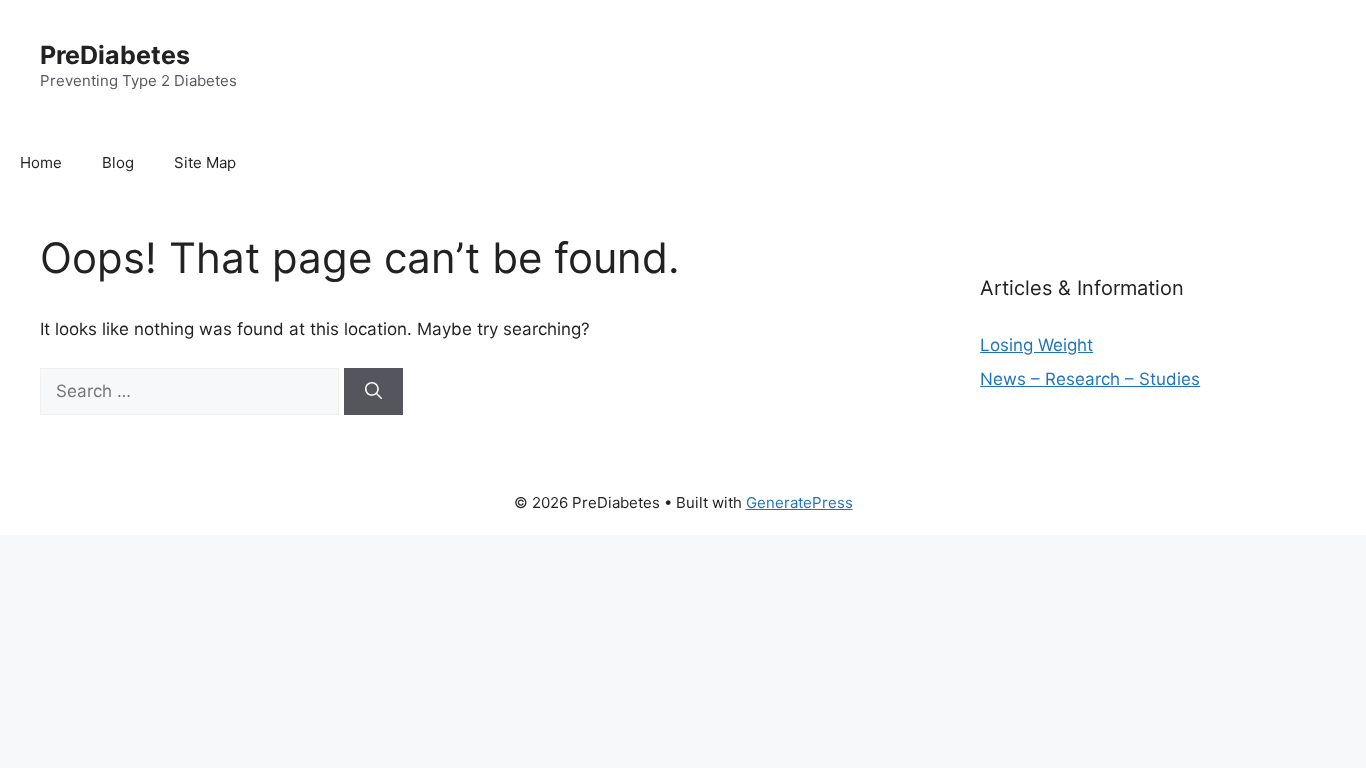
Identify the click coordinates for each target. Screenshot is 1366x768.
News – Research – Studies (1090, 379)
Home (41, 162)
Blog (118, 162)
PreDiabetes (115, 55)
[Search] (373, 392)
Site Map (205, 162)
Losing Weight (1036, 345)
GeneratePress (799, 502)
